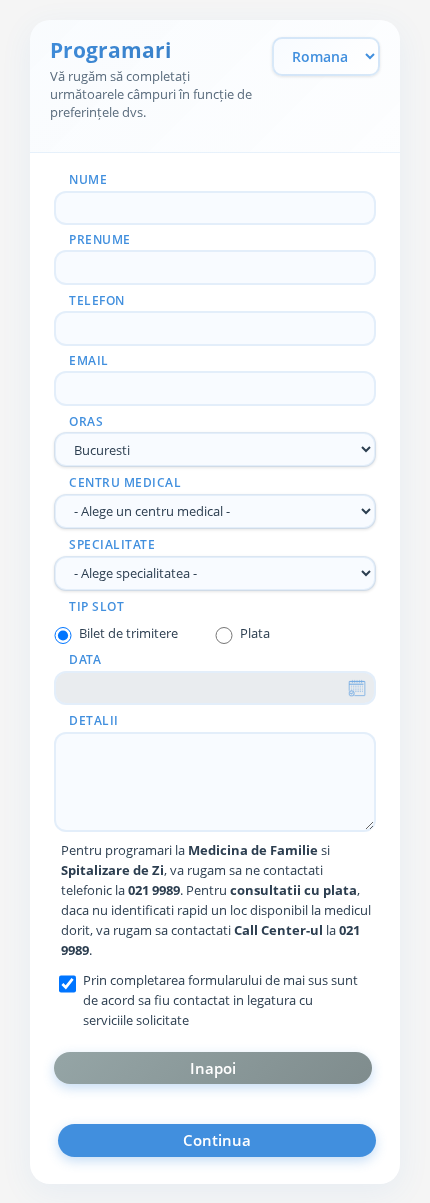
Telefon (97, 300)
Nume (88, 179)
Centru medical (125, 482)
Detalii (94, 720)
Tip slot (96, 606)
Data (85, 659)
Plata (255, 633)
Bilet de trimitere (128, 633)
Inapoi (213, 1068)
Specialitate (112, 544)
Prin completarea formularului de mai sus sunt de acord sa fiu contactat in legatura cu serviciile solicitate (220, 1000)
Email (89, 360)
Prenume (100, 239)
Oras (86, 421)
